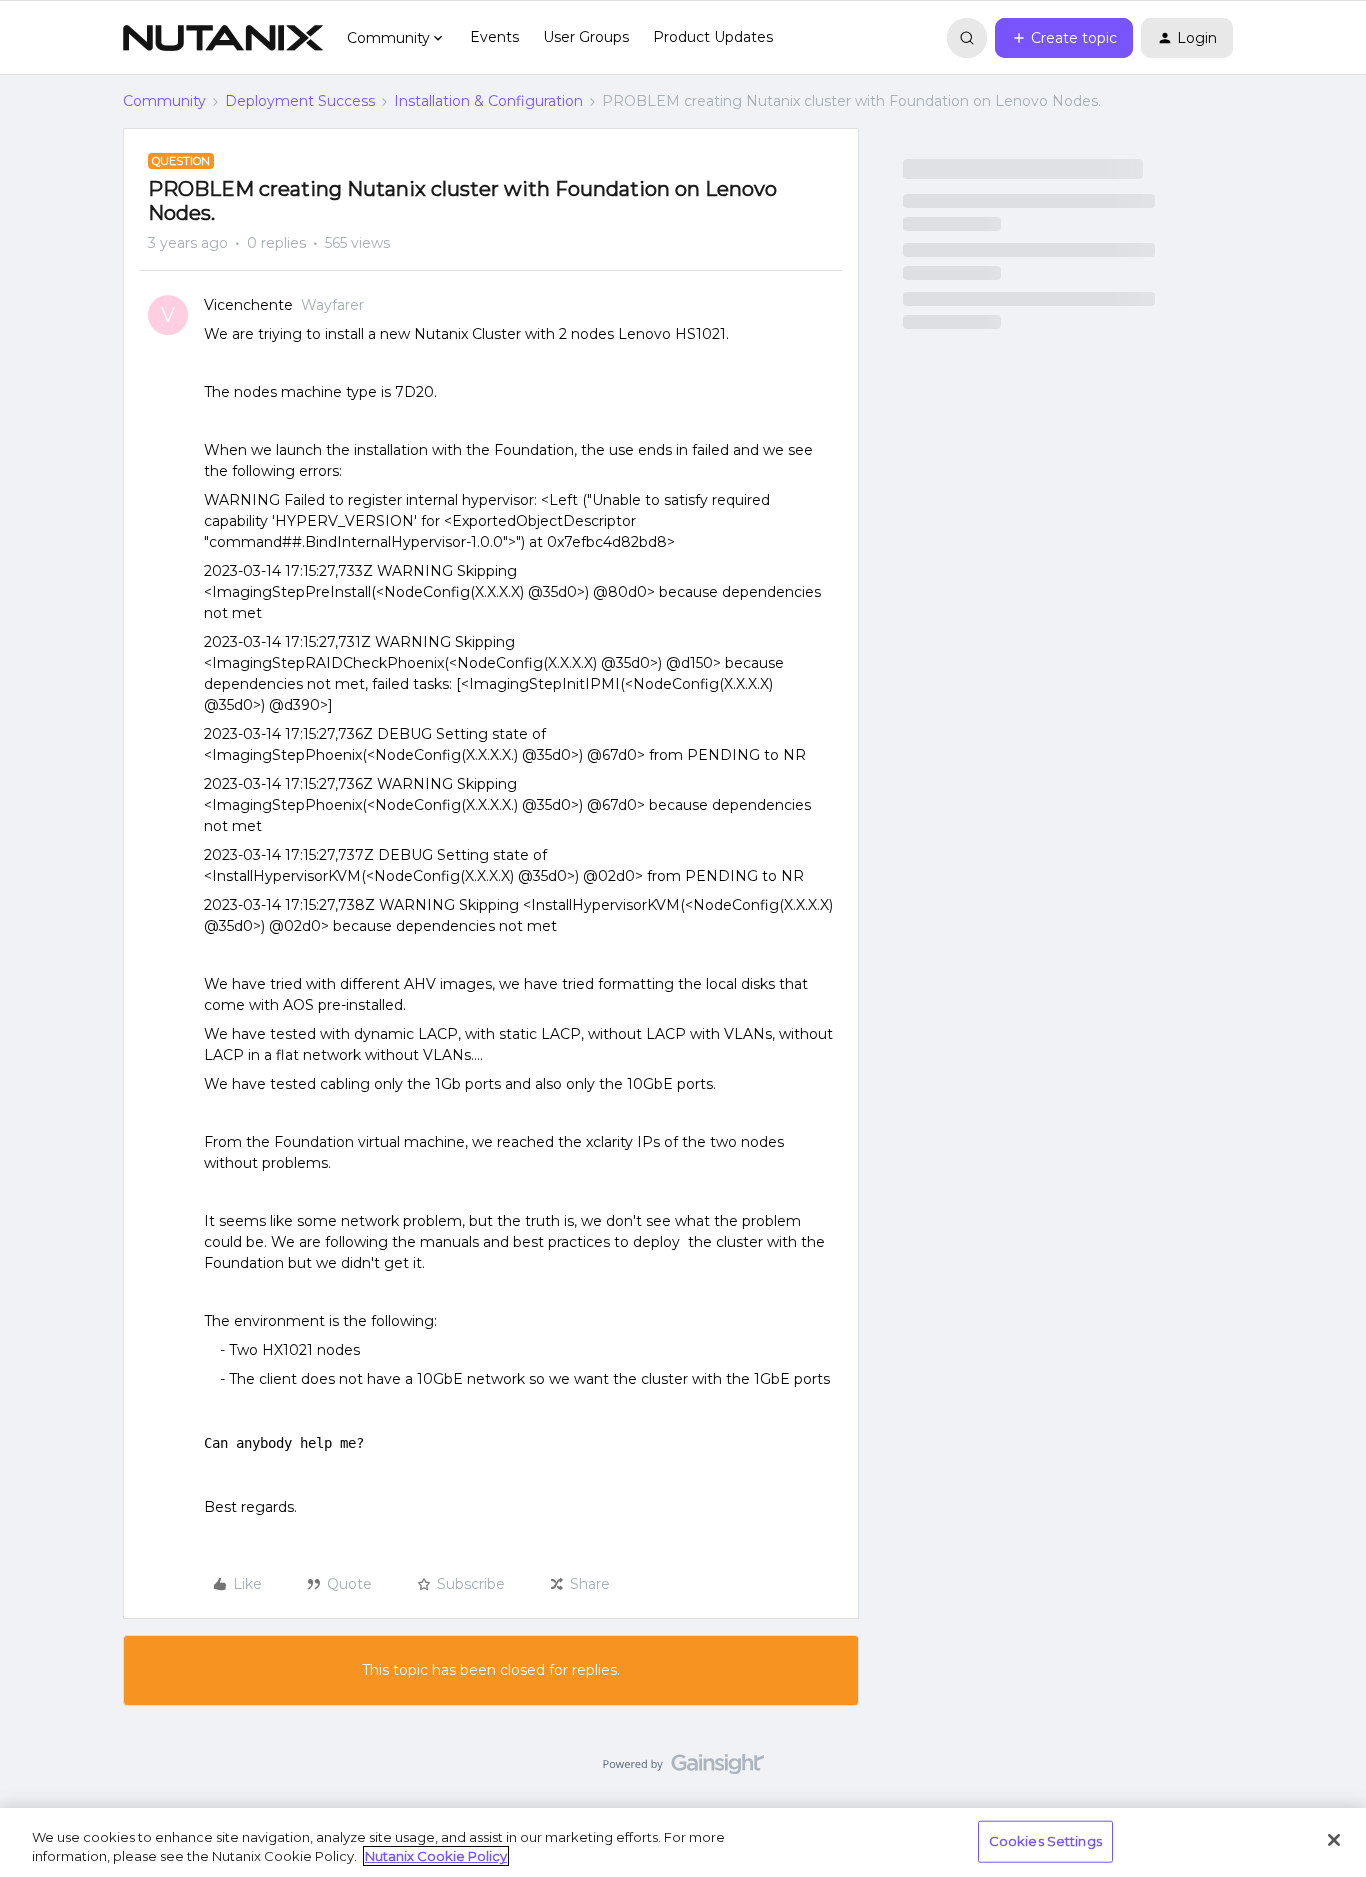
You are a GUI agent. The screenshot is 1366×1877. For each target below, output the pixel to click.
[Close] (1334, 1840)
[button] (1064, 38)
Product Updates (713, 37)
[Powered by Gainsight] (683, 1769)
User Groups (586, 37)
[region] (683, 1842)
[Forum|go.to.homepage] (223, 38)
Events (494, 37)
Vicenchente (248, 305)
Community (164, 101)
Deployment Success (300, 101)
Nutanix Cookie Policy (436, 1856)
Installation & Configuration (488, 101)
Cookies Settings (1045, 1841)
